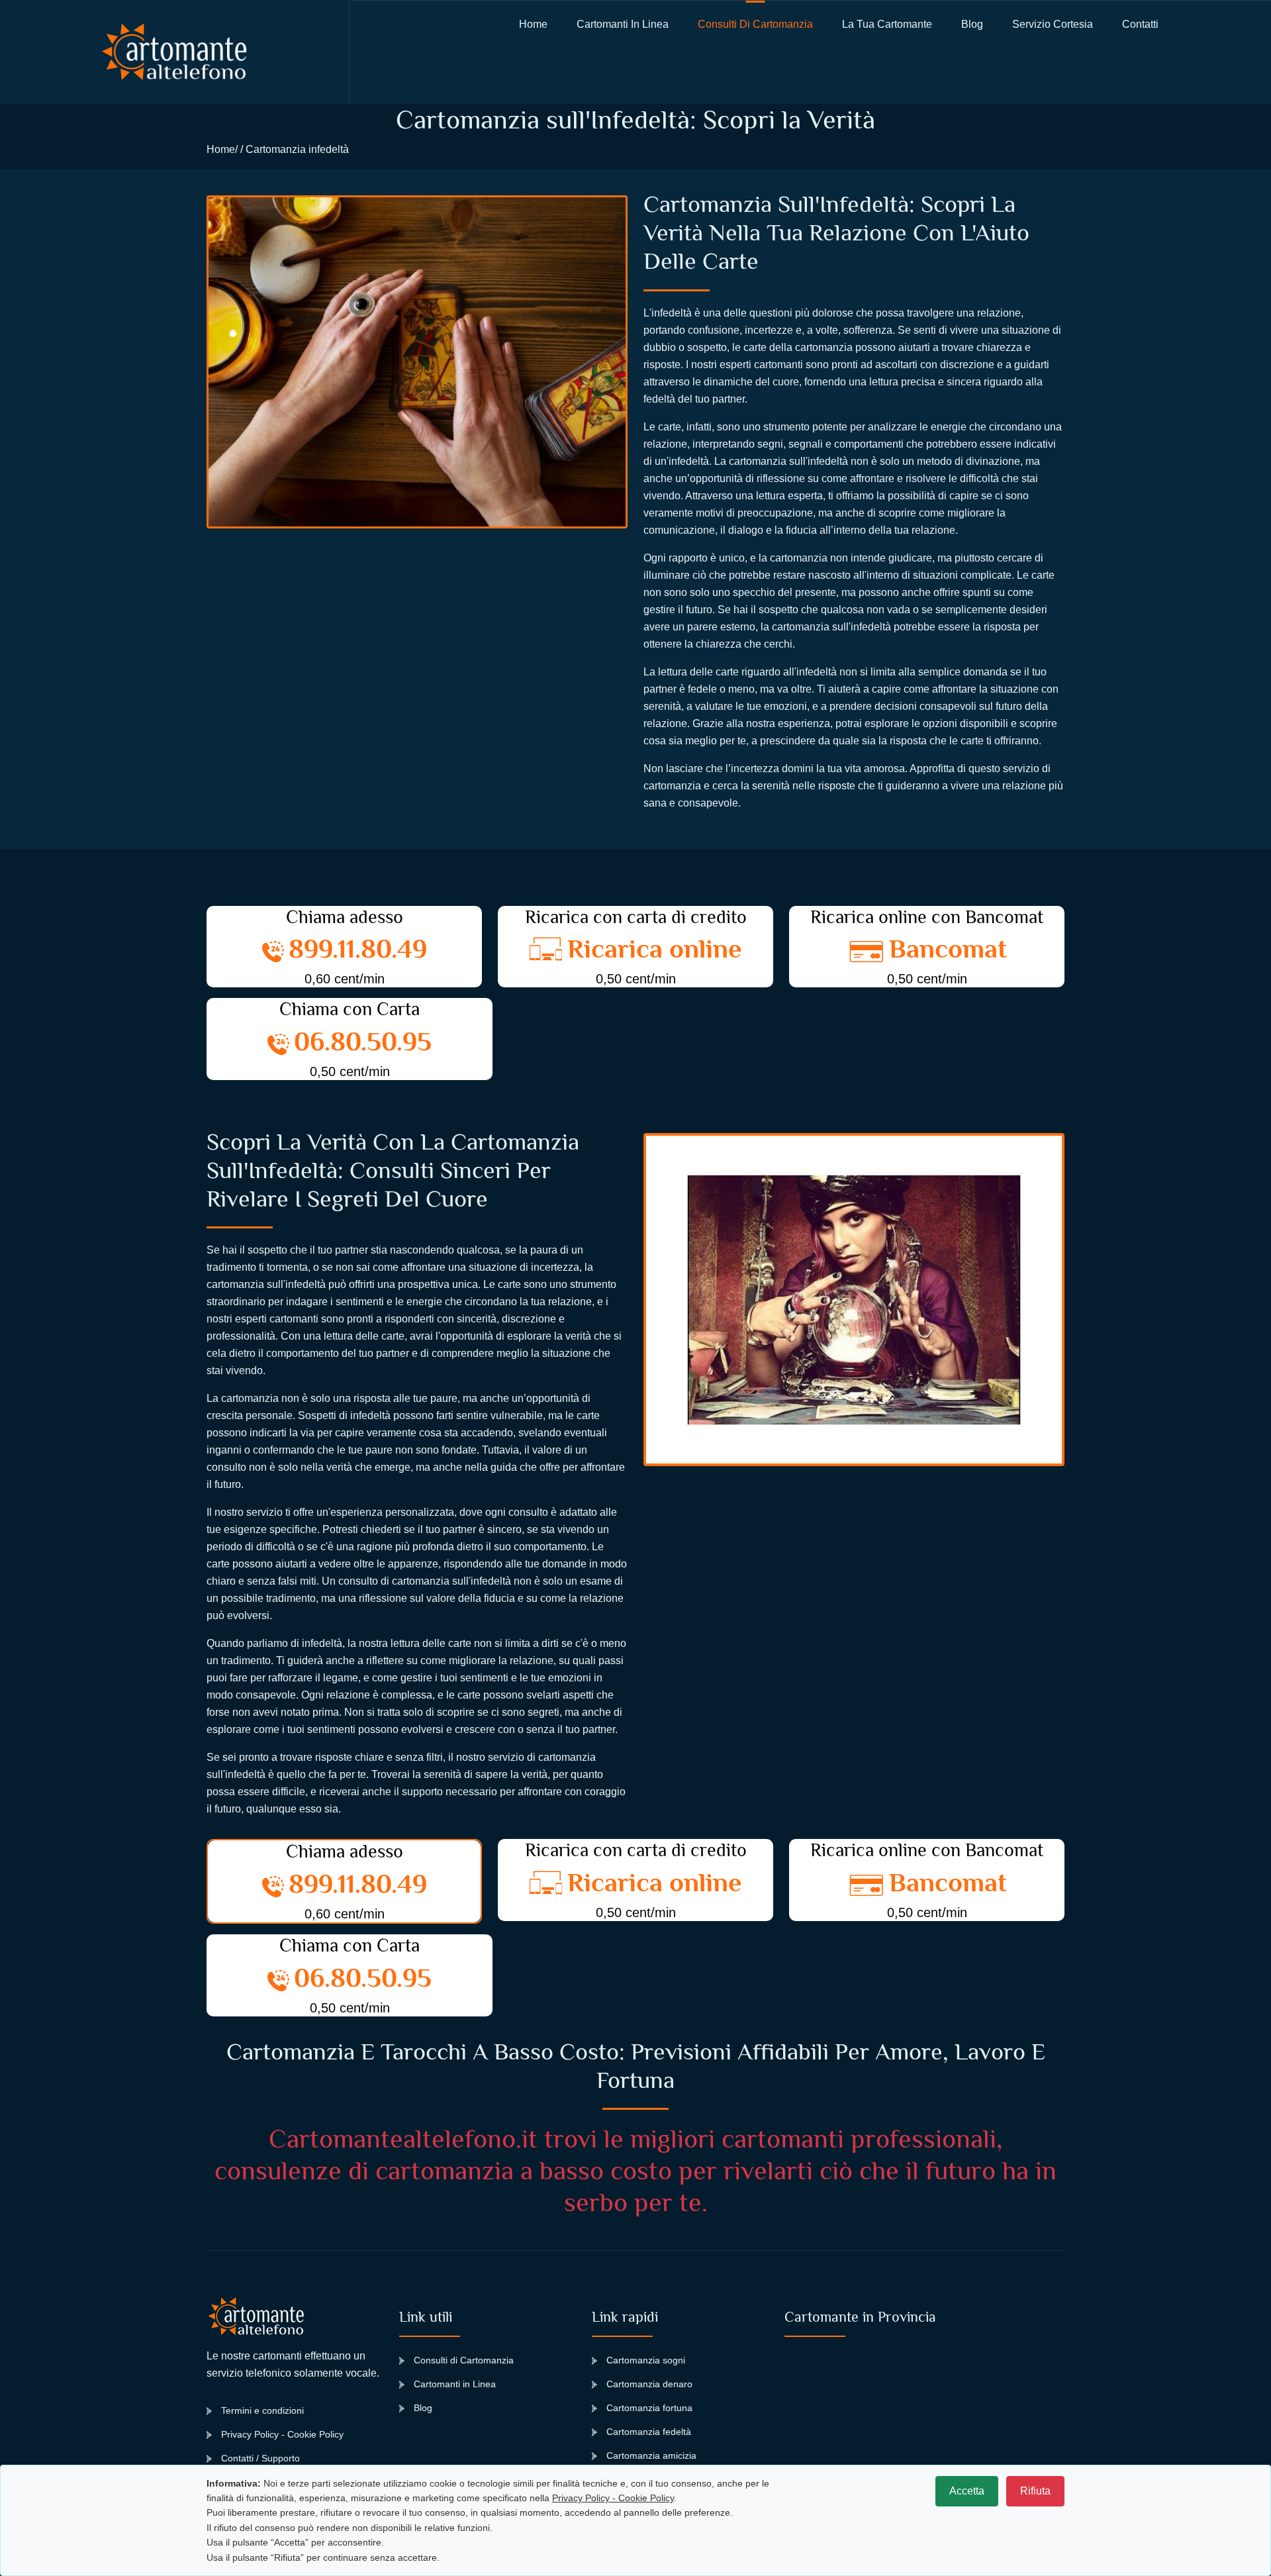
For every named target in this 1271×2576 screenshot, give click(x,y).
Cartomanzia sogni (646, 2360)
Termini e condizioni (262, 2410)
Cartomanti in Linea (455, 2384)
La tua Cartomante (887, 24)
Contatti (1140, 24)
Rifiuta (1035, 2491)
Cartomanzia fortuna (649, 2408)
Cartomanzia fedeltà (649, 2432)
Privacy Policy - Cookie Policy (282, 2434)
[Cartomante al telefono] (174, 52)
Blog (423, 2408)
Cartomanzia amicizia (651, 2455)
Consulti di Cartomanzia (755, 24)
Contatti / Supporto (260, 2458)
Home (221, 149)
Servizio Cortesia (1053, 24)
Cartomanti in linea (623, 24)
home (533, 24)
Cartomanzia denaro (649, 2384)
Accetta (967, 2491)
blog (972, 24)
